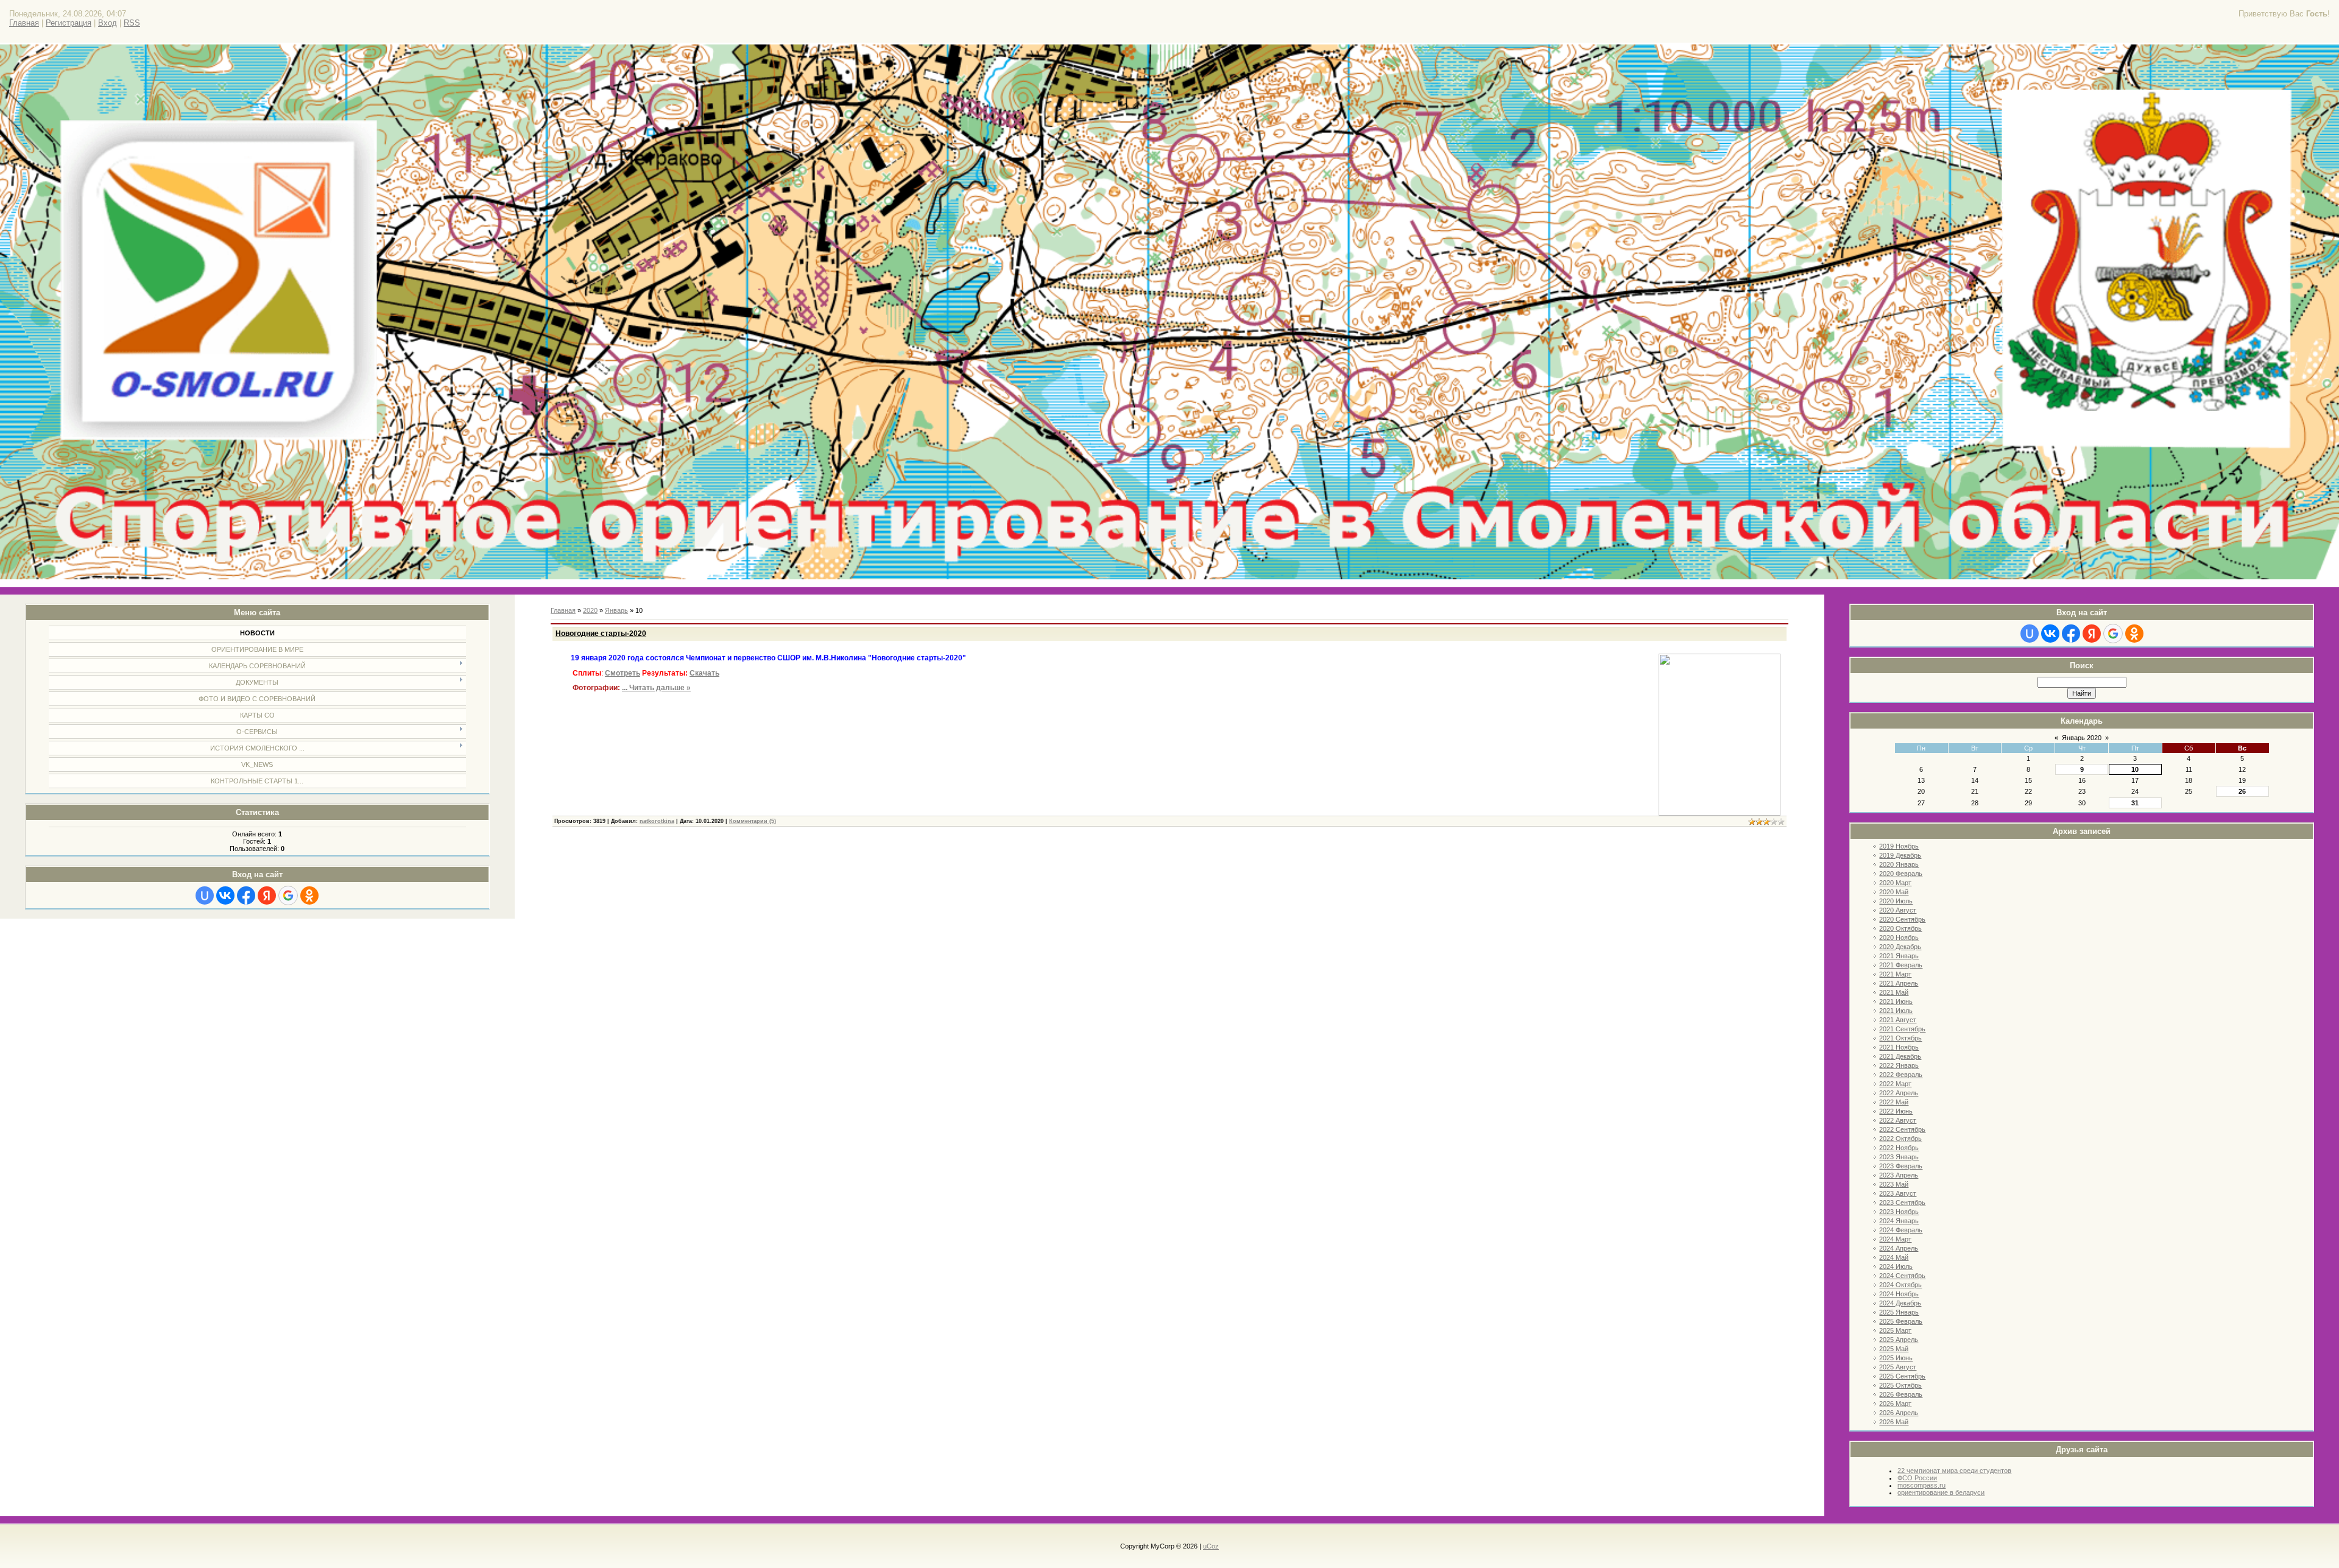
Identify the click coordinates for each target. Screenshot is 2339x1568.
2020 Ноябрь (1899, 938)
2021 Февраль (1901, 965)
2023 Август (1898, 1193)
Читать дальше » (660, 688)
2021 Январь (1899, 956)
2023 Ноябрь (1899, 1212)
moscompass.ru (1921, 1485)
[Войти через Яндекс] (267, 895)
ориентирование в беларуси (1941, 1492)
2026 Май (1894, 1422)
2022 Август (1898, 1120)
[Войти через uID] (205, 895)
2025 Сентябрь (1902, 1376)
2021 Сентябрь (1902, 1029)
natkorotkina (657, 821)
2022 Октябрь (1900, 1139)
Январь (616, 610)
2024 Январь (1899, 1221)
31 (2135, 803)
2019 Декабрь (1900, 855)
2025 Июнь (1896, 1358)
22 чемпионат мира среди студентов (1954, 1471)
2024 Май (1894, 1257)
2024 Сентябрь (1902, 1276)
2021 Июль (1896, 1011)
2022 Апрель (1899, 1093)
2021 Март (1895, 974)
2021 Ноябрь (1899, 1047)
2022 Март (1895, 1084)
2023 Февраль (1901, 1166)
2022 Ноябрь (1899, 1148)
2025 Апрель (1899, 1340)
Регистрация (69, 23)
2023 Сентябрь (1902, 1202)
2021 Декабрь (1900, 1056)
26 (2242, 791)
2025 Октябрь (1900, 1385)
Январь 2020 (2082, 738)
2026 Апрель (1899, 1413)
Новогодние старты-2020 (601, 634)
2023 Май (1894, 1184)
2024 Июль (1896, 1266)
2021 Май (1894, 992)
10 (2135, 769)
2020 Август (1898, 910)
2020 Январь (1899, 864)
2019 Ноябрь (1899, 846)
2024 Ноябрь (1899, 1294)
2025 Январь (1899, 1312)
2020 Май (1894, 892)
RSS (132, 23)
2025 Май (1894, 1349)
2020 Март (1895, 883)
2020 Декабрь (1900, 947)
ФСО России (1917, 1478)
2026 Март (1895, 1404)
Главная (24, 23)
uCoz (1211, 1546)
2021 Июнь (1896, 1001)
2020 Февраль (1901, 874)
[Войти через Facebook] (246, 895)
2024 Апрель (1899, 1248)
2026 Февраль (1901, 1394)
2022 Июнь (1896, 1111)
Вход (108, 23)
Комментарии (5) (753, 821)
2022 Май (1894, 1102)
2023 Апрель (1899, 1175)
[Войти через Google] (288, 895)
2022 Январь (1899, 1065)
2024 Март (1895, 1239)
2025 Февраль (1901, 1321)
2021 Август (1898, 1020)
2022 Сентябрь (1902, 1129)
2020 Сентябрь (1902, 919)
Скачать (704, 673)
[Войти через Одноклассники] (309, 895)
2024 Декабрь (1900, 1303)
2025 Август (1898, 1367)
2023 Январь (1899, 1157)
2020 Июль (1896, 901)
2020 (590, 610)
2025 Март (1895, 1330)
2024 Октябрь (1900, 1285)
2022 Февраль (1901, 1075)
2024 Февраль (1901, 1230)
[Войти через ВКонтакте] (225, 895)
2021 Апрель (1899, 983)
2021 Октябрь (1900, 1038)
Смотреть (623, 673)
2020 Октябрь (1900, 928)
